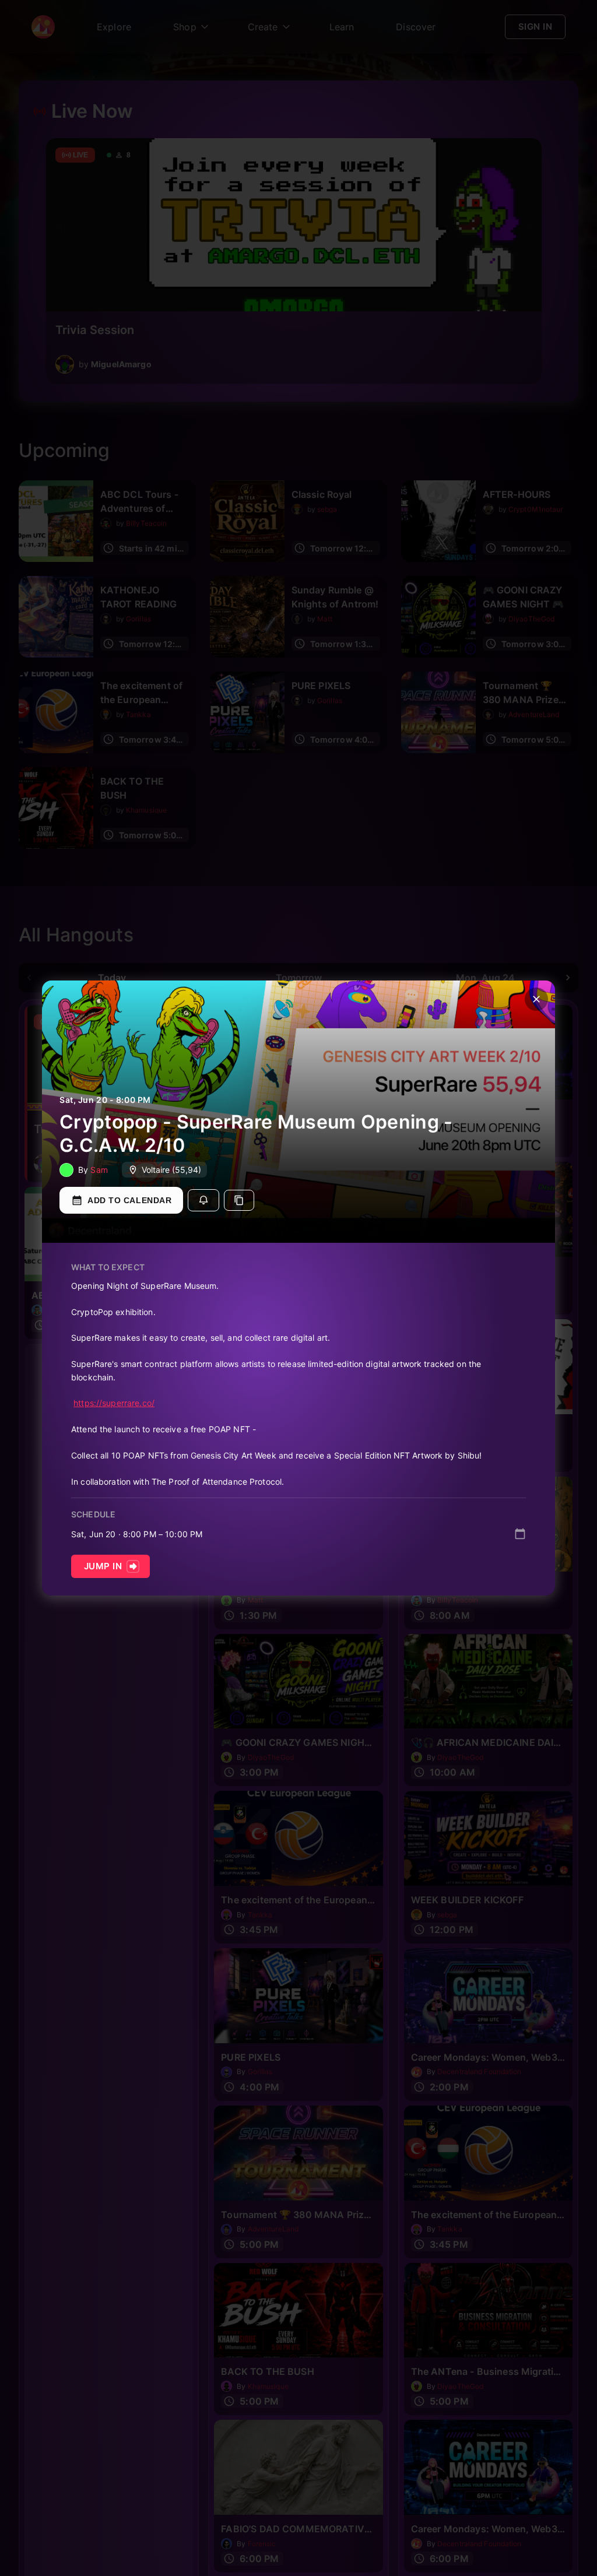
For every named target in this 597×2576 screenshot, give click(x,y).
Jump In (103, 1566)
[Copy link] (239, 1200)
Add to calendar (129, 1200)
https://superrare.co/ (114, 1403)
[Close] (536, 999)
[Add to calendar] (520, 1534)
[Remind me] (203, 1200)
